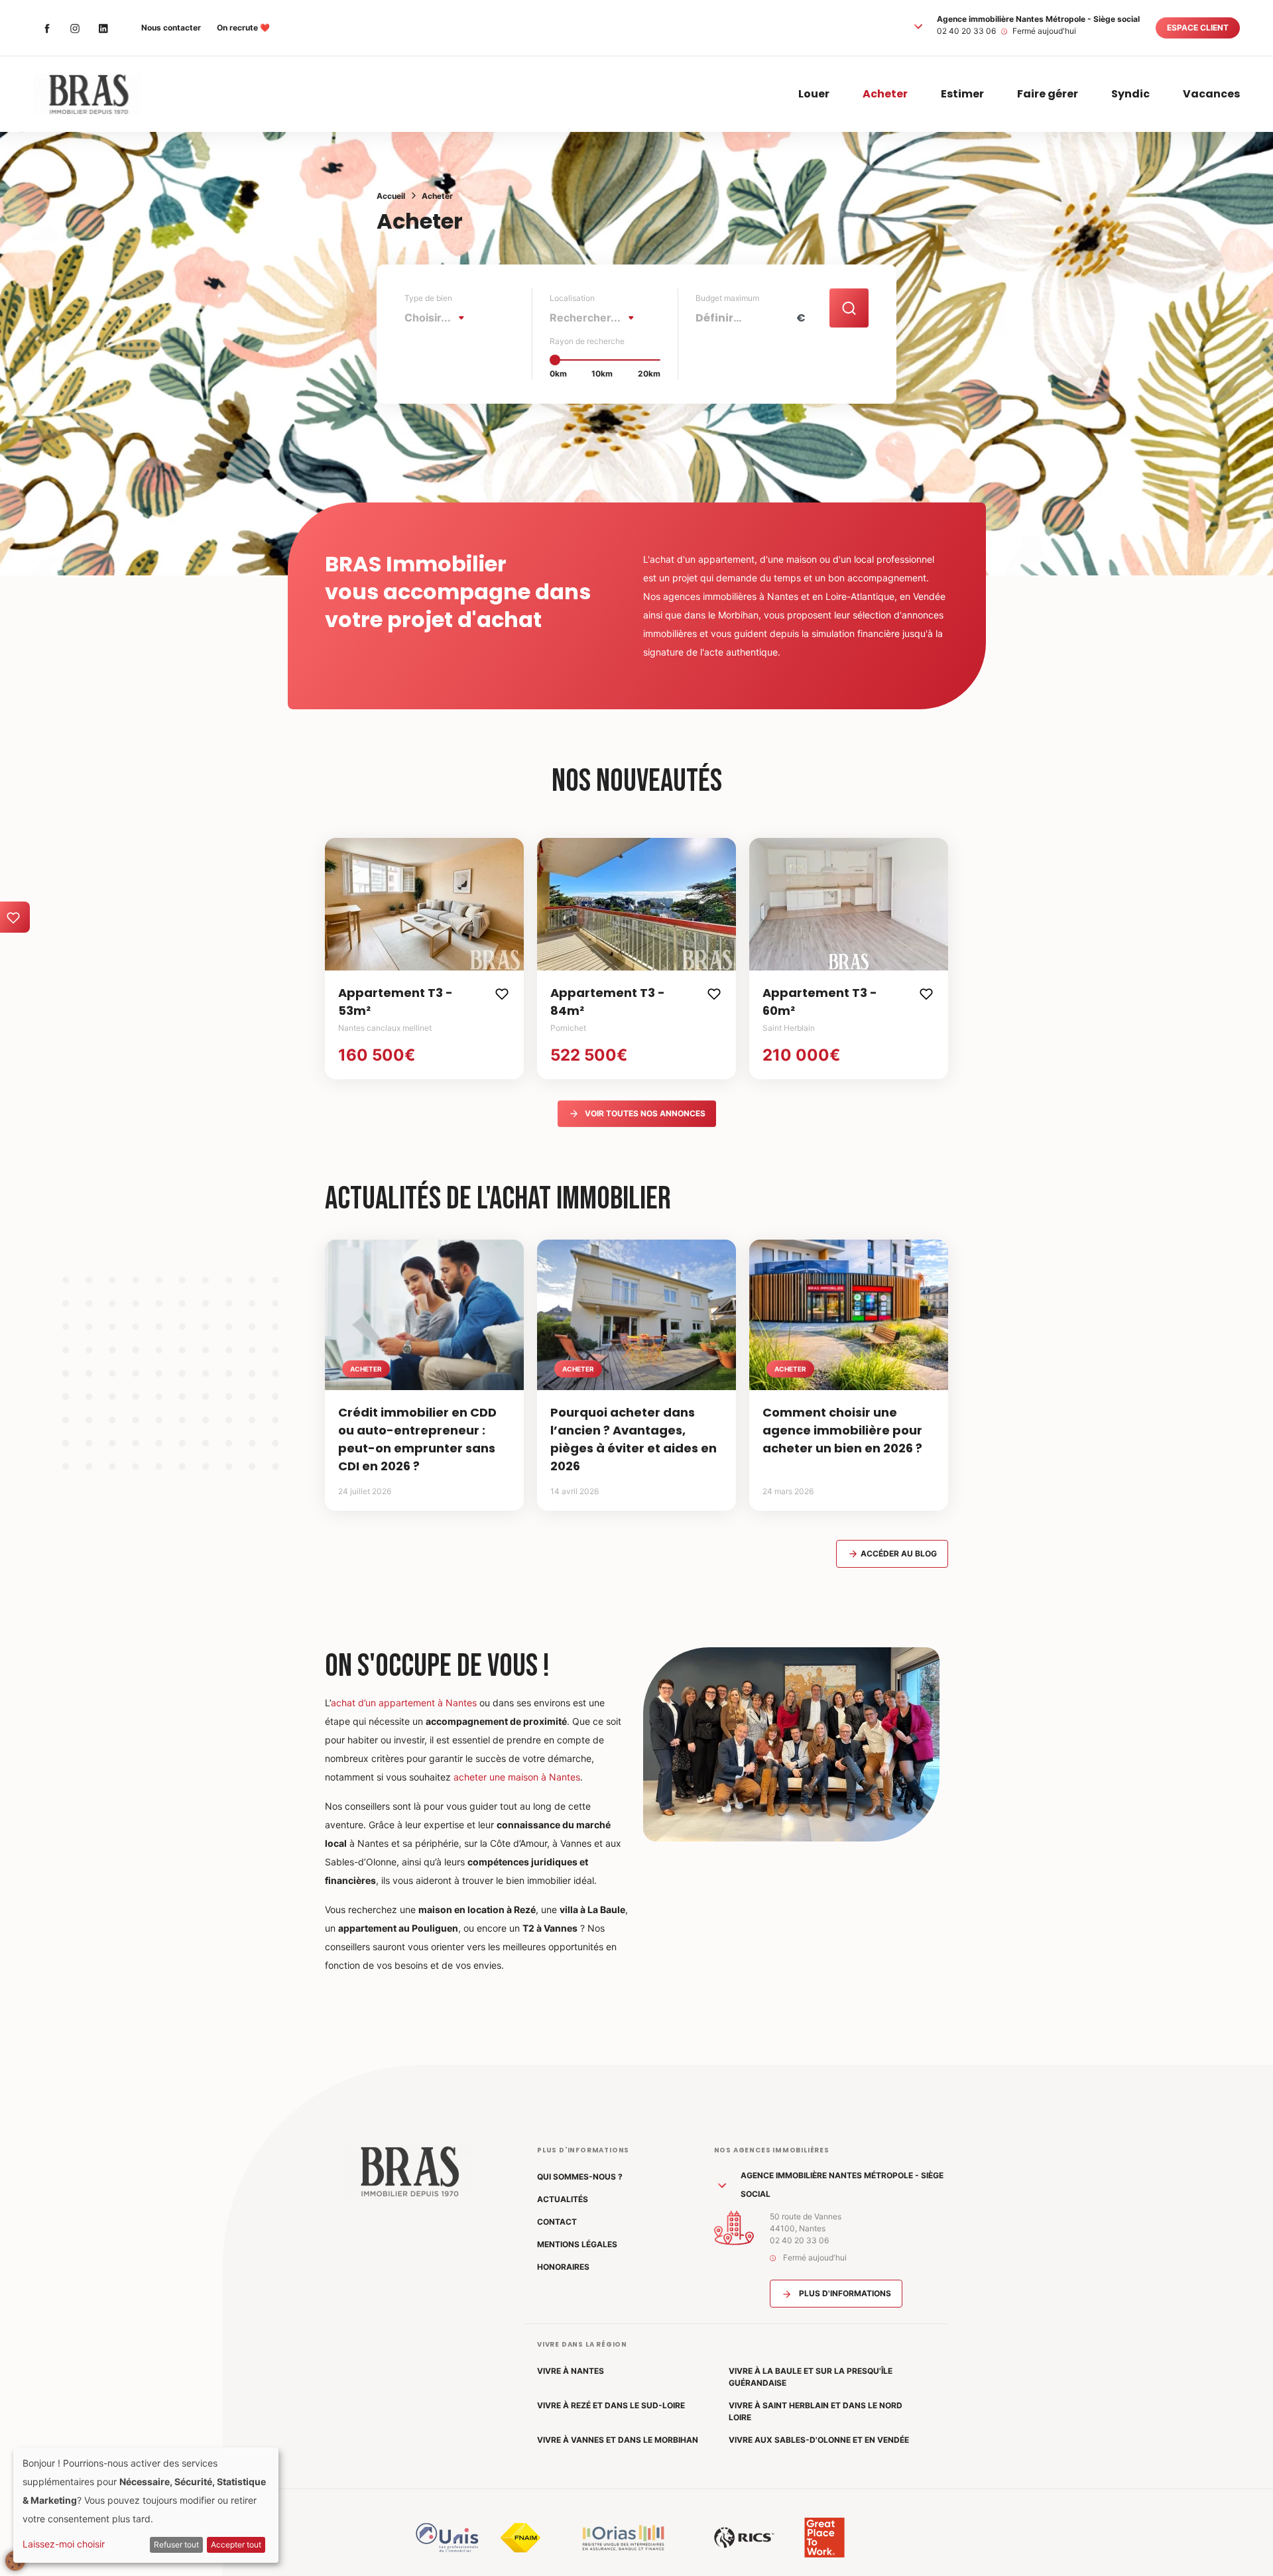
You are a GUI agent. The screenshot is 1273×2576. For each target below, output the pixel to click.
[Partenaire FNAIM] (520, 2538)
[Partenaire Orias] (623, 2538)
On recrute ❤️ (243, 28)
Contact (557, 2222)
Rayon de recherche (587, 341)
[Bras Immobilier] (87, 94)
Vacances (1211, 94)
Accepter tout (236, 2545)
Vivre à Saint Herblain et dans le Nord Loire (816, 2411)
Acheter (885, 94)
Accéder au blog (898, 1553)
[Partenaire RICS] (744, 2538)
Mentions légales (577, 2244)
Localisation (572, 298)
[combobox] (438, 318)
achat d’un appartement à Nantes (404, 1703)
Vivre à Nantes (571, 2371)
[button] (918, 26)
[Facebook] (47, 28)
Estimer (962, 94)
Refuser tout (176, 2545)
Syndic (1130, 94)
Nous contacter (171, 28)
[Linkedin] (103, 28)
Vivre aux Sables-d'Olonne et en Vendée (819, 2440)
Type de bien (428, 298)
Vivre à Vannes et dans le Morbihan (618, 2440)
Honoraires (563, 2267)
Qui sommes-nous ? (580, 2177)
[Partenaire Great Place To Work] (824, 2538)
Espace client (1198, 28)
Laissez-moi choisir (64, 2544)
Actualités (563, 2199)
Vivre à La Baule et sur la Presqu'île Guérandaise (811, 2377)
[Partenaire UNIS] (447, 2538)
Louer (814, 94)
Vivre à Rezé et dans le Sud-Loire (611, 2405)
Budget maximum (727, 298)
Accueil (391, 196)
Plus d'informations (844, 2293)
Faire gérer (1048, 94)
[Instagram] (75, 28)
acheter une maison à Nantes (517, 1777)
